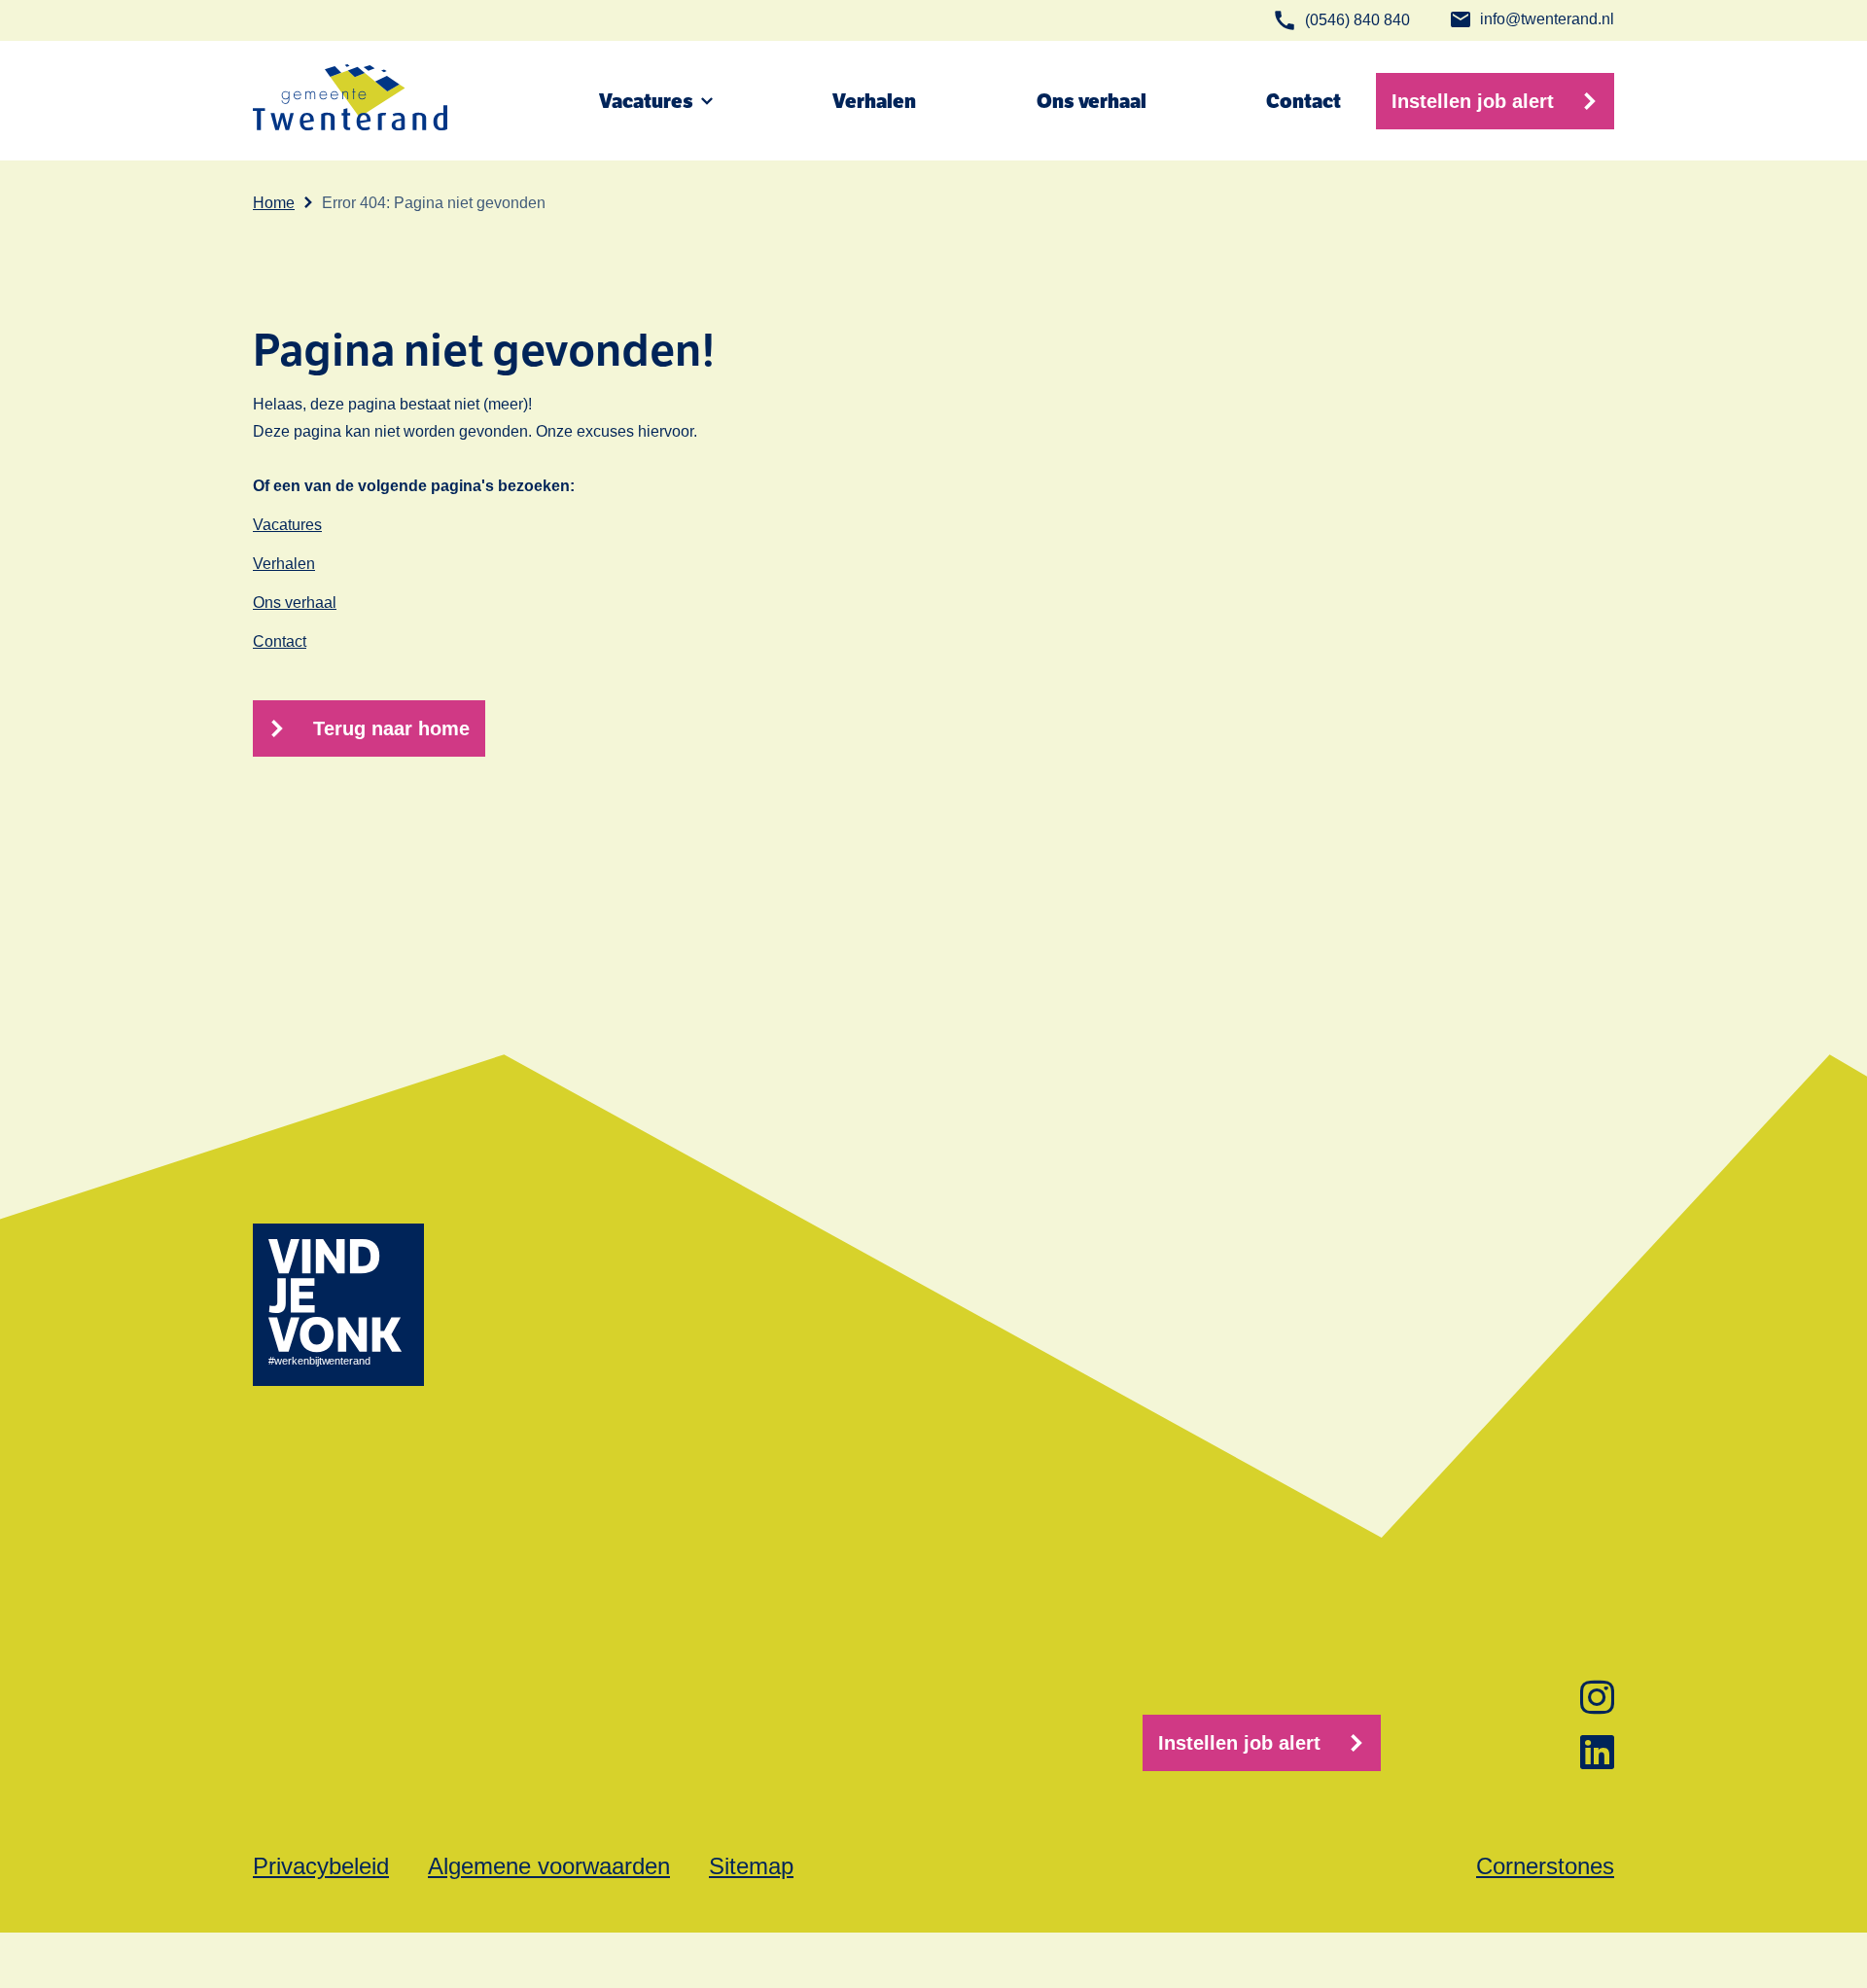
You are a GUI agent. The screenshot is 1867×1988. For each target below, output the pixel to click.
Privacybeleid (321, 1866)
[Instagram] (1597, 1697)
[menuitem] (642, 525)
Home (274, 203)
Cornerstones (1545, 1866)
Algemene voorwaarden (549, 1866)
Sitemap (751, 1866)
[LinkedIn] (1597, 1752)
